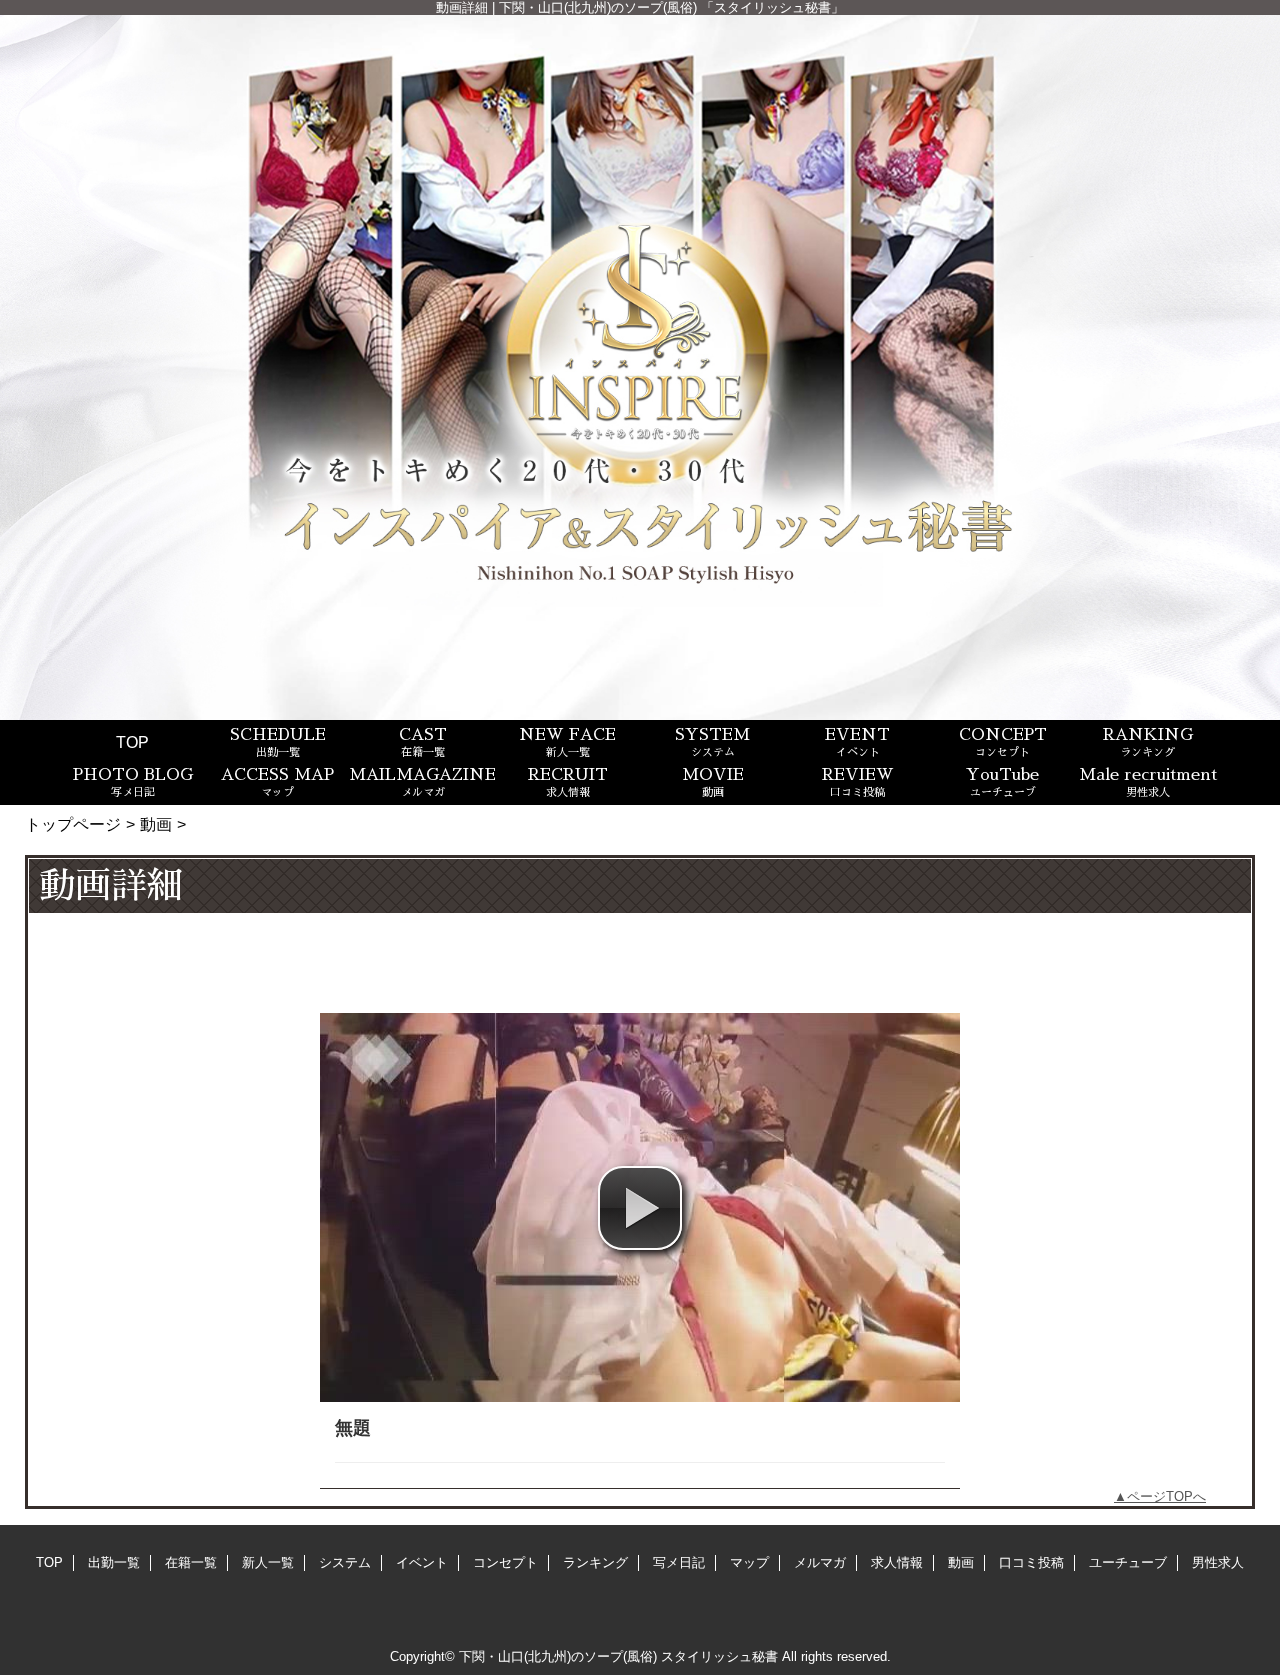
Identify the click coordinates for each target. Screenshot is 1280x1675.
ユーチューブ (1128, 1562)
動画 (156, 824)
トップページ (73, 824)
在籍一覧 (191, 1562)
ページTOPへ (1166, 1496)
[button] (640, 1208)
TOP (132, 742)
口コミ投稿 (1031, 1562)
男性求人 (1218, 1562)
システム (345, 1562)
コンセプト (505, 1562)
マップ (749, 1562)
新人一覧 (268, 1562)
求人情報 (897, 1562)
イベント (422, 1562)
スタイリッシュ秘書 (719, 1656)
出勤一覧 (114, 1562)
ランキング (595, 1562)
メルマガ (820, 1562)
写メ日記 (679, 1562)
